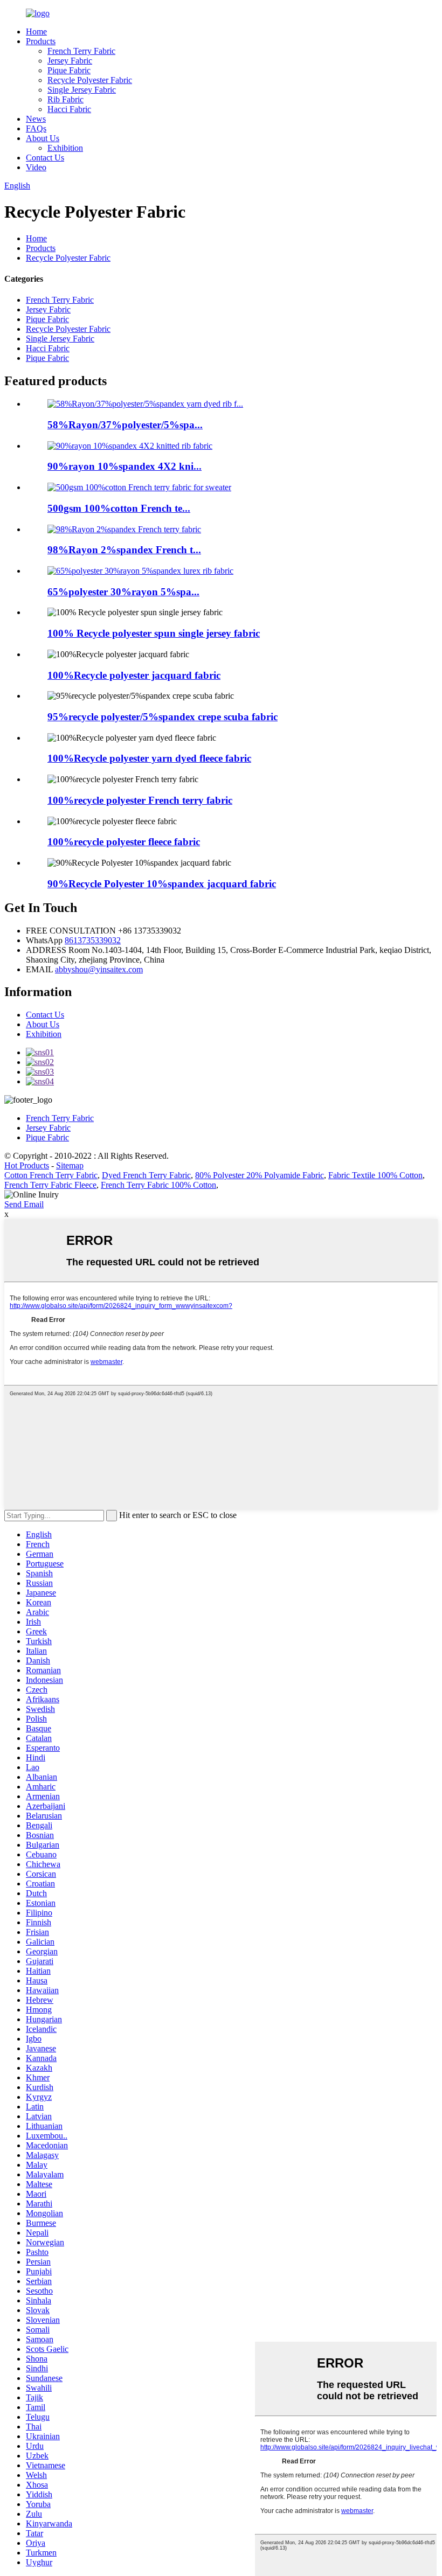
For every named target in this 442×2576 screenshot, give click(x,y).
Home (36, 32)
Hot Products (27, 1165)
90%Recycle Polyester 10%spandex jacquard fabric (162, 884)
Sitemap (70, 1165)
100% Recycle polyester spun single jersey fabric (154, 633)
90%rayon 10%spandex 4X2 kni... (125, 466)
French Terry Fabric (81, 51)
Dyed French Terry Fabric (146, 1175)
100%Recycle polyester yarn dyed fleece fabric (149, 758)
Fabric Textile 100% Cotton (375, 1175)
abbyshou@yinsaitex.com (99, 969)
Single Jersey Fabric (82, 90)
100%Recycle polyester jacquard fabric (134, 675)
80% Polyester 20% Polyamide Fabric (260, 1175)
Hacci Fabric (69, 109)
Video (36, 167)
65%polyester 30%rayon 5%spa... (123, 592)
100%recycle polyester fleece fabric (124, 842)
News (36, 119)
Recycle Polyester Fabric (90, 80)
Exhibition (65, 148)
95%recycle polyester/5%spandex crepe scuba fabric (163, 717)
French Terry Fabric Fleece (50, 1185)
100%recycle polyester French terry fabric (140, 800)
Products (41, 41)
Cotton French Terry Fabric (51, 1175)
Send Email (24, 1204)
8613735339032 (93, 940)
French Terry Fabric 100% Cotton (158, 1185)
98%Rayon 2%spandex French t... (124, 550)
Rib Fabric (65, 99)
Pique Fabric (69, 70)
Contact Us (45, 158)
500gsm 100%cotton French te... (119, 508)
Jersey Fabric (70, 61)
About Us (43, 138)
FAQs (36, 128)
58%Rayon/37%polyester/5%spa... (125, 425)
